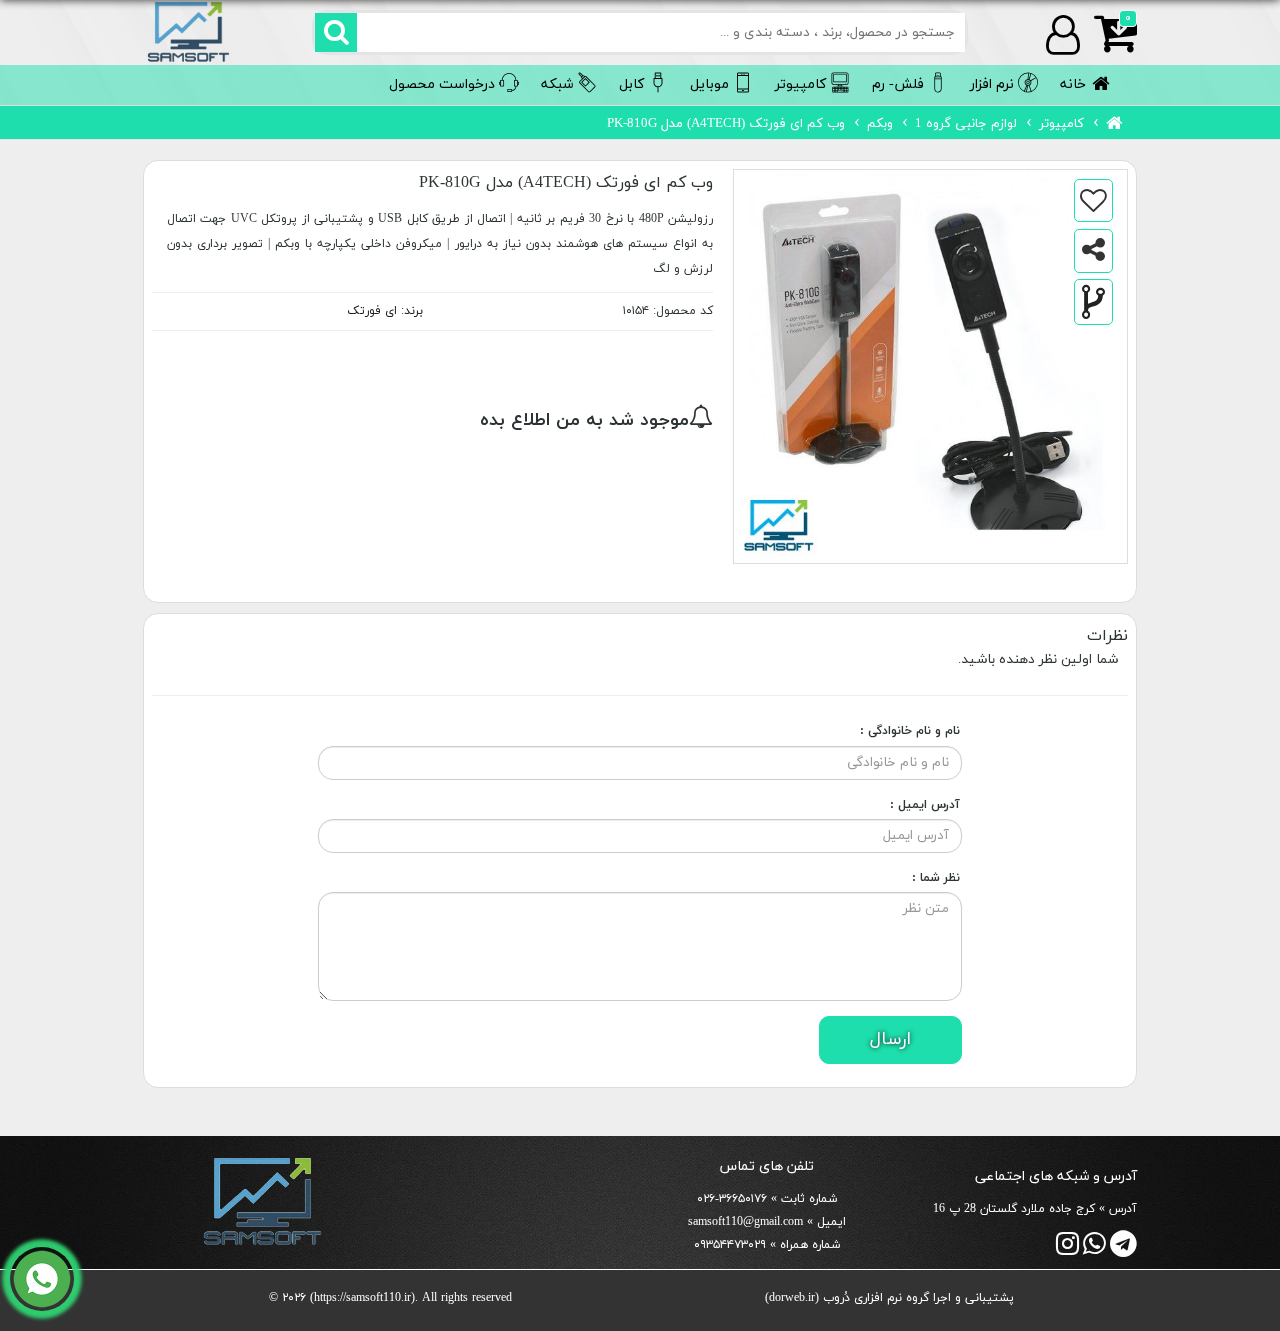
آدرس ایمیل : (925, 805)
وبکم (880, 124)
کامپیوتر (1061, 124)
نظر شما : (936, 878)
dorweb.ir (792, 1298)
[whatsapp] (1094, 1249)
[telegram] (1123, 1249)
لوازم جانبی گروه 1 (966, 124)
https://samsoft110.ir (362, 1298)
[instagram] (1067, 1249)
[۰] (1108, 45)
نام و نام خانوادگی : (910, 731)
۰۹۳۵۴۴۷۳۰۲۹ (730, 1245)
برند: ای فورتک (385, 311)
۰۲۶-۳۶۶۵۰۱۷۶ (732, 1199)
